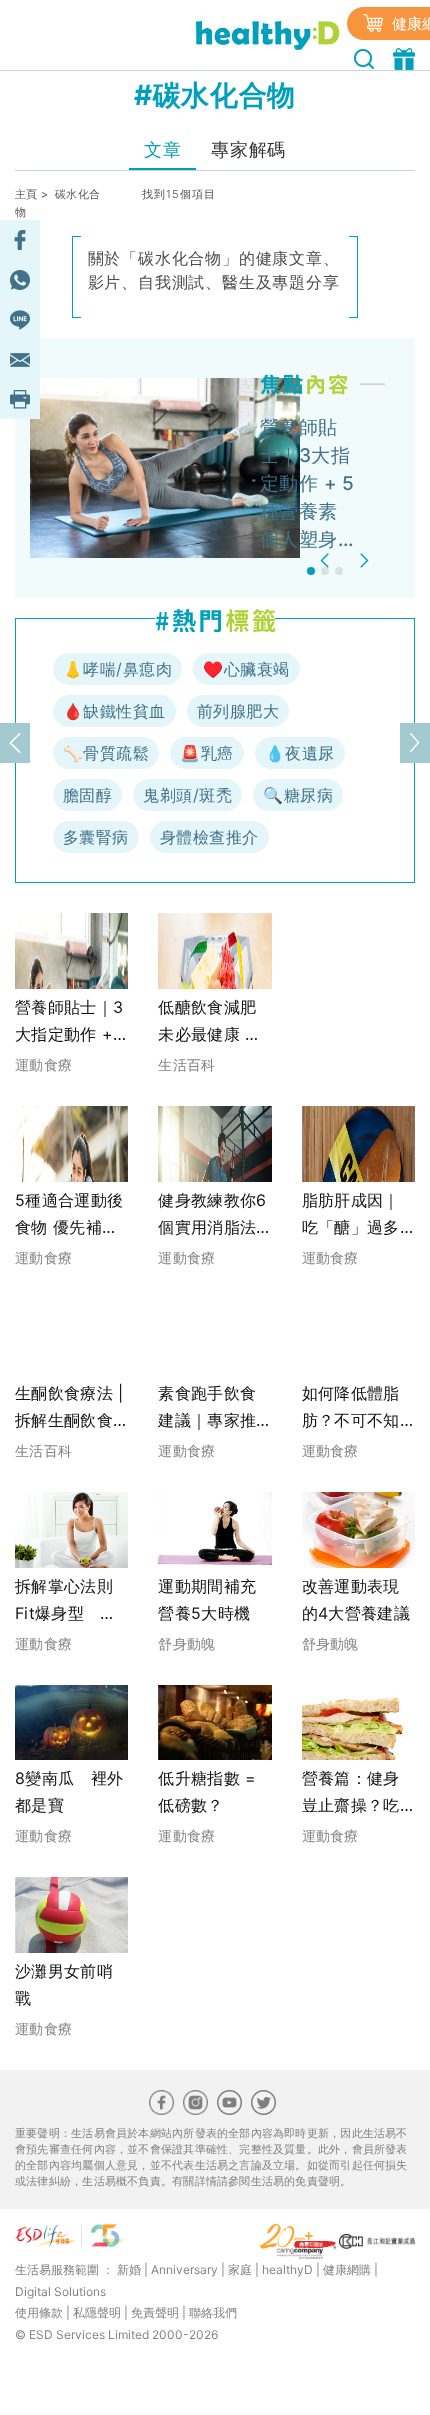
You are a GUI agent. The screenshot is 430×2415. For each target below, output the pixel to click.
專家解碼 (248, 149)
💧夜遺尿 (300, 753)
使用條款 (39, 2312)
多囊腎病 (96, 837)
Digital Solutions (60, 2291)
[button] (327, 560)
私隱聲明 (97, 2312)
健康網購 (347, 2269)
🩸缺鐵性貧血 (114, 711)
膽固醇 (87, 795)
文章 (162, 149)
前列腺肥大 (238, 711)
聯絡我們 (213, 2312)
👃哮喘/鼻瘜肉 (117, 669)
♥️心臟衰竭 (246, 669)
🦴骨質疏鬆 (106, 753)
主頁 (26, 194)
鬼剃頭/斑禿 (187, 795)
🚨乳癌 (206, 753)
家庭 (240, 2269)
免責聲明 (155, 2312)
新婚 (129, 2269)
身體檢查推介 (209, 837)
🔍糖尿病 (298, 795)
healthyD (287, 2269)
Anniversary (184, 2269)
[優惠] (406, 57)
